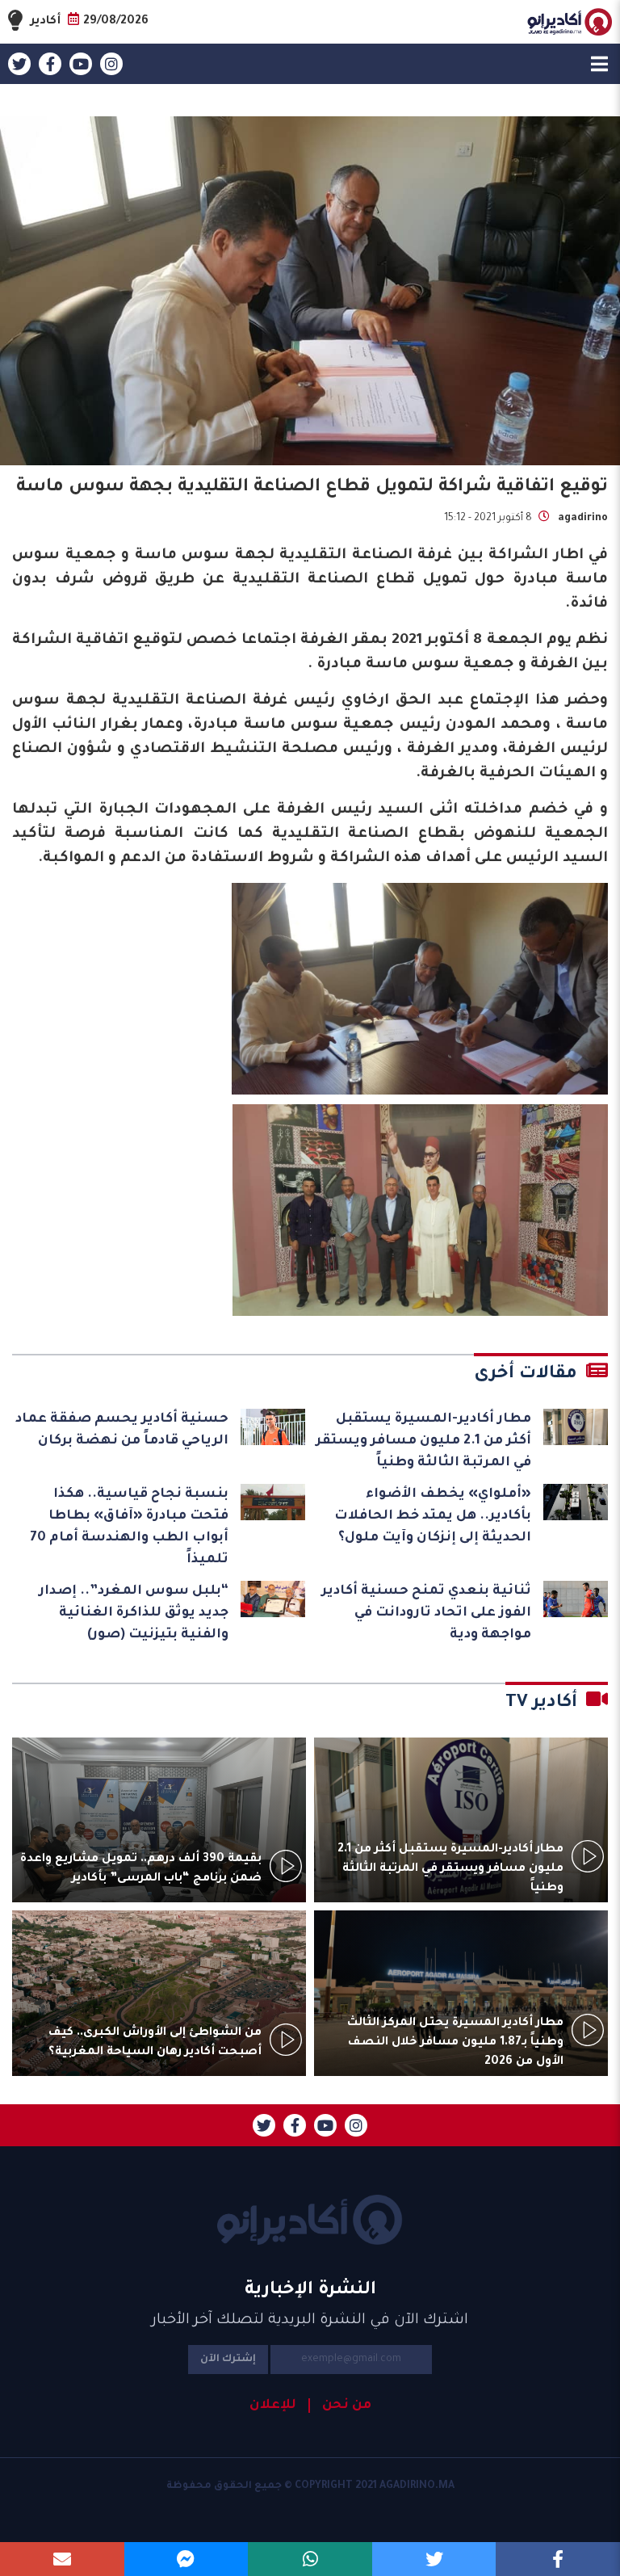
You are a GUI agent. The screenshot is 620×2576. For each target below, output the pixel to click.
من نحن (347, 2406)
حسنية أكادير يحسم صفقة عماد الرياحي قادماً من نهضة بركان (122, 1430)
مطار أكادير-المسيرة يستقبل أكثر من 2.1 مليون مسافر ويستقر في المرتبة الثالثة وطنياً (423, 1441)
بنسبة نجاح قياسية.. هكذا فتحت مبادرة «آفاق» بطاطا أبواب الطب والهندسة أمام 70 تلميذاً (129, 1527)
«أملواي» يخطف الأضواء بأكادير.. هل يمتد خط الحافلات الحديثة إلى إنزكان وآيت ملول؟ (433, 1516)
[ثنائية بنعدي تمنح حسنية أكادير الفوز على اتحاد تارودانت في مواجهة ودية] (576, 1599)
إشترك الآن (228, 2360)
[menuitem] (340, 2406)
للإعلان (273, 2406)
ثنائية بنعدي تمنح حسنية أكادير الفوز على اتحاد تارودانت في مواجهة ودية (426, 1613)
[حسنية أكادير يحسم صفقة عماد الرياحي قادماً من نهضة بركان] (273, 1427)
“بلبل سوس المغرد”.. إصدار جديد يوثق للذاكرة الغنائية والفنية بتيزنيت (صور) (134, 1613)
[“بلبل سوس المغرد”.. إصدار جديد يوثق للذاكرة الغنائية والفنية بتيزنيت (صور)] (273, 1599)
